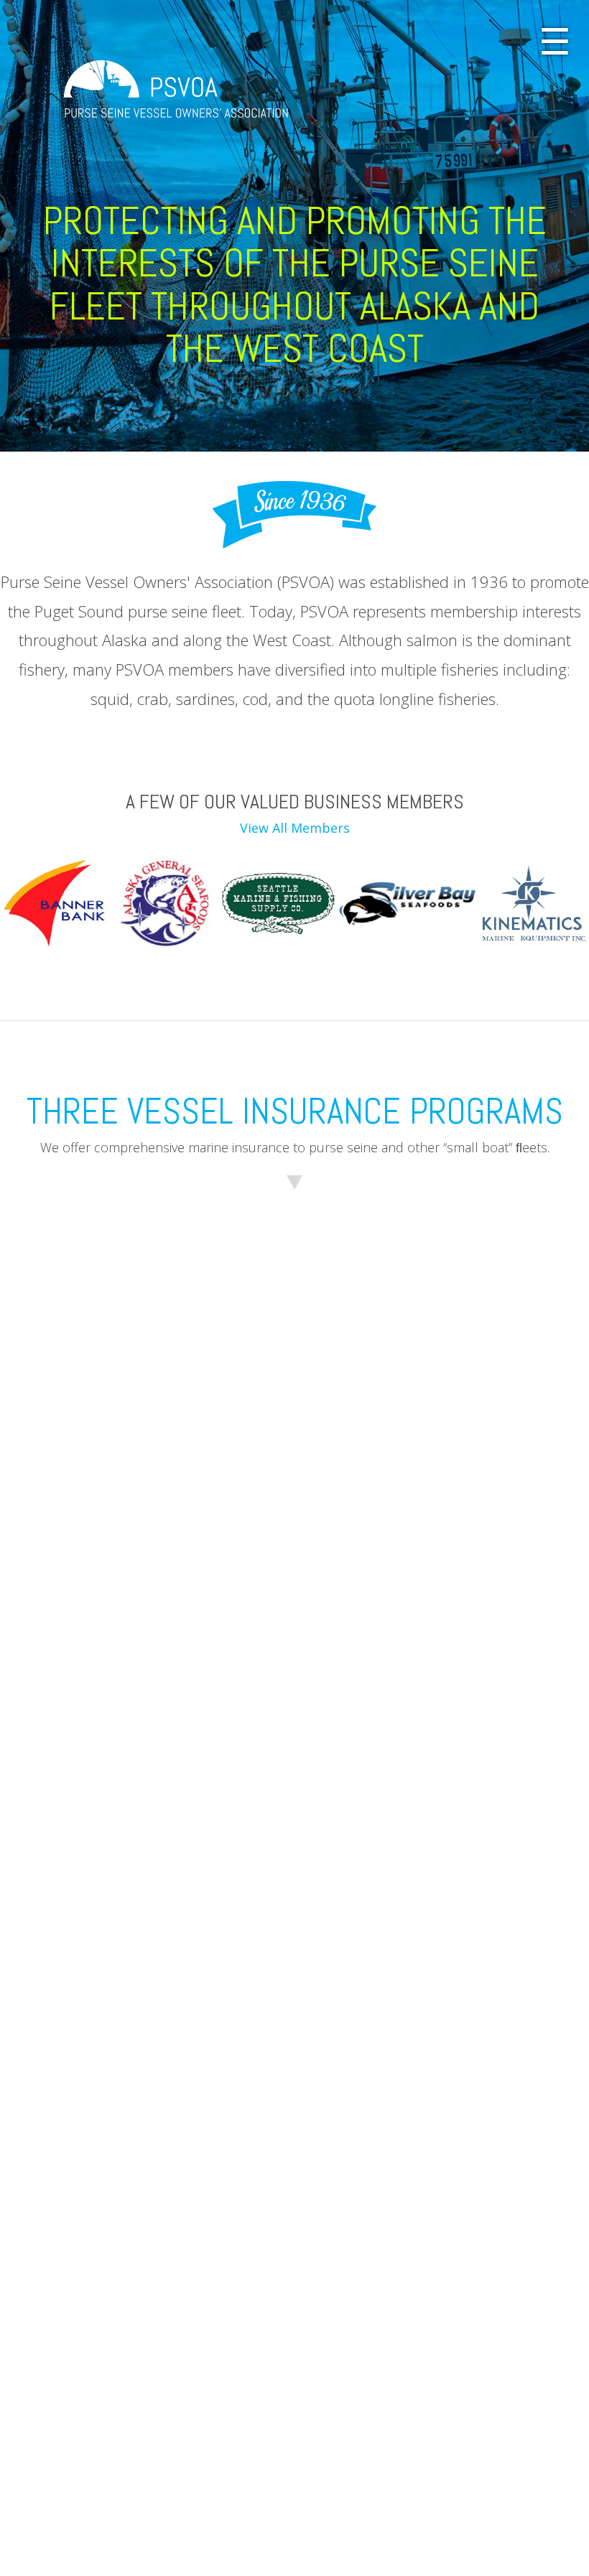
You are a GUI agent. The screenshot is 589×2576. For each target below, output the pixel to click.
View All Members (295, 828)
